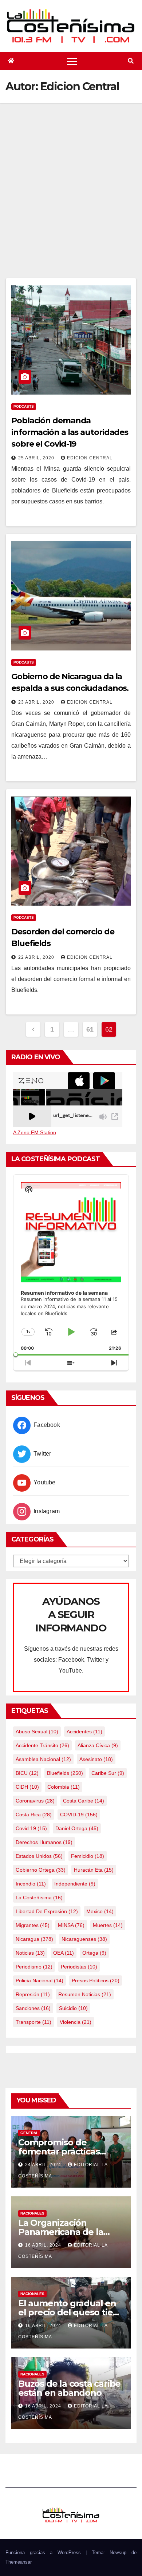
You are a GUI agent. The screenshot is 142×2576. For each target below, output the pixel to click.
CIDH (27, 1787)
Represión (33, 1994)
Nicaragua (34, 1939)
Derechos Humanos (44, 1842)
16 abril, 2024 (44, 2245)
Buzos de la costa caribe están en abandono (69, 2388)
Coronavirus (35, 1801)
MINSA (71, 1925)
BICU (27, 1773)
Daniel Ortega (77, 1828)
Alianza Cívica (98, 1745)
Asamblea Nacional (43, 1759)
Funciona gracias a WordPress (46, 2553)
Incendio (31, 1884)
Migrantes (33, 1925)
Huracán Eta (94, 1870)
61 (90, 1029)
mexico (100, 1911)
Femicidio (88, 1856)
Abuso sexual (37, 1732)
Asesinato (96, 1759)
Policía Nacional (40, 1981)
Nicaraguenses (84, 1939)
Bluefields (65, 1773)
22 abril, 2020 (37, 957)
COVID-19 (79, 1815)
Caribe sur (108, 1773)
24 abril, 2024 (44, 2165)
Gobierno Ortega (41, 1870)
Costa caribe (84, 1801)
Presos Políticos (96, 1981)
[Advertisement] (71, 203)
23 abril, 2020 (37, 702)
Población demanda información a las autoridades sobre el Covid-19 (70, 432)
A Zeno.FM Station (35, 1132)
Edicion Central (90, 458)
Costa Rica (34, 1815)
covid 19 (31, 1828)
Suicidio (73, 2008)
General (29, 2133)
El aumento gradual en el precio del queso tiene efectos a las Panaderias (71, 2312)
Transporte (33, 2022)
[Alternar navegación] (72, 61)
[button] (131, 61)
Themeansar (19, 2562)
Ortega (94, 1953)
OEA (64, 1953)
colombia (64, 1787)
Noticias (30, 1953)
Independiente (75, 1884)
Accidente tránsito (42, 1745)
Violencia (76, 2022)
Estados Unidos (39, 1856)
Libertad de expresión (47, 1911)
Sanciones (33, 2008)
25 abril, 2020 (37, 458)
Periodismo (34, 1967)
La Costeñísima (39, 1898)
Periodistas (79, 1967)
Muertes (108, 1925)
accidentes (84, 1732)
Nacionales (32, 2213)
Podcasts (24, 406)
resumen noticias (85, 1994)
